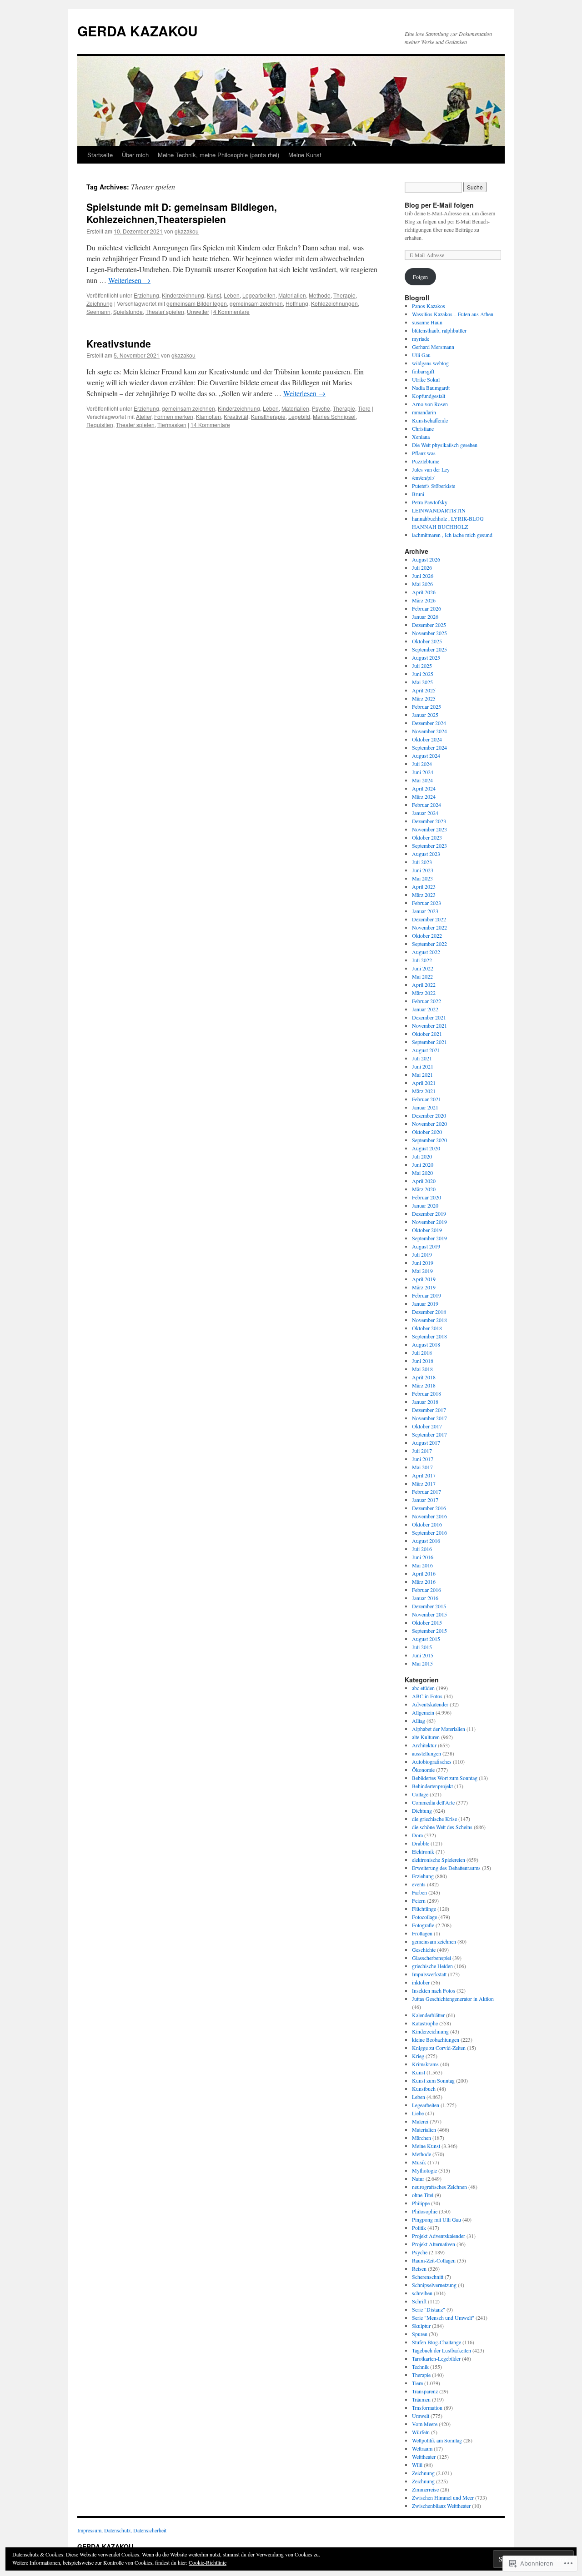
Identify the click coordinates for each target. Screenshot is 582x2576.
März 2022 (424, 993)
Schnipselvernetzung (434, 2285)
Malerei (420, 2121)
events (419, 1884)
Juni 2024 (423, 772)
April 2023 (424, 886)
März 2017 (424, 1483)
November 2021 (429, 1025)
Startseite (100, 155)
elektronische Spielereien (439, 1860)
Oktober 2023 (427, 837)
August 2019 (426, 1246)
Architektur (424, 1745)
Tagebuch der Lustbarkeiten (442, 2350)
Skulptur (421, 2326)
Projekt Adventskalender (439, 2236)
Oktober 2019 (427, 1230)
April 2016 (424, 1573)
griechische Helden (432, 1966)
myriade (421, 338)
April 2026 (424, 592)
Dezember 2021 (429, 1017)
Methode (320, 295)
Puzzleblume (426, 461)
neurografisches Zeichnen (439, 2187)
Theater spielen (165, 311)
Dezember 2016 (429, 1508)
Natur (418, 2178)
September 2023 (429, 845)
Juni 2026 (423, 576)
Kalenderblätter (428, 2015)
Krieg (418, 2056)
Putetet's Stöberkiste (434, 486)
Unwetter (198, 311)
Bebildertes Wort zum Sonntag (445, 1778)
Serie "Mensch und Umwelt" (443, 2317)
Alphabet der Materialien (439, 1729)
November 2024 (429, 731)
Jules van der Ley (431, 469)
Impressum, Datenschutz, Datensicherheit (122, 2530)
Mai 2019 (422, 1271)
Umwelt (421, 2416)
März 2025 (424, 698)
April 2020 (424, 1181)
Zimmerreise (425, 2489)
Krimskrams (425, 2064)
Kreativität (236, 416)
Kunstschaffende (430, 420)
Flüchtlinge (424, 1909)
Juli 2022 (422, 960)
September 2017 (429, 1434)
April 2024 (424, 788)
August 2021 (426, 1050)
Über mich (135, 155)
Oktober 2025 (427, 641)
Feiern (419, 1900)
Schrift (419, 2301)
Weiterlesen (129, 280)
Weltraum (422, 2448)
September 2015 (429, 1631)
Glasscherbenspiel (431, 1958)
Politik (419, 2228)
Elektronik (423, 1851)
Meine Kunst (305, 155)
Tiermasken (172, 425)
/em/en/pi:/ (423, 477)
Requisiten (100, 425)
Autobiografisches (432, 1761)
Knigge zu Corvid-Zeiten (439, 2048)
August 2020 (426, 1148)
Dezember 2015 (429, 1606)
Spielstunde (128, 311)
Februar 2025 (426, 706)
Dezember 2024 (429, 723)
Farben (419, 1892)
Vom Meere (425, 2424)
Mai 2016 (422, 1565)
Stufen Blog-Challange (436, 2342)
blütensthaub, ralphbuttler (439, 330)
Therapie (344, 295)
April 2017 (424, 1475)
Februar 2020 (426, 1197)
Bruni (418, 494)
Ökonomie (423, 1770)
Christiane (423, 428)
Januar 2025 (425, 715)
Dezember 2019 (429, 1213)
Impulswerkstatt (429, 1974)
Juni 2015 (423, 1655)
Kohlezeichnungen (334, 303)
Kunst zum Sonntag (433, 2080)
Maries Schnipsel (334, 416)
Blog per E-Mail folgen (439, 205)
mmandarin (424, 412)
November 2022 (429, 927)
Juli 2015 (422, 1647)
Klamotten (208, 416)
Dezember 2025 (429, 625)
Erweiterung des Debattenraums (446, 1868)
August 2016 (426, 1541)
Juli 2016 (422, 1549)
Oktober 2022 (427, 935)
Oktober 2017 (427, 1426)
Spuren (420, 2334)
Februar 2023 (426, 903)
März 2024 (424, 796)
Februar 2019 (426, 1295)
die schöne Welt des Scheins (442, 1827)
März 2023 (424, 895)
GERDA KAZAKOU (138, 31)
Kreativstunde (119, 343)
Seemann (98, 311)
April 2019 (424, 1279)
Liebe (418, 2113)
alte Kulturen (426, 1737)
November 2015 (429, 1614)
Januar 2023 (425, 911)
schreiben (422, 2293)
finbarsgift (423, 371)
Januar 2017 (425, 1500)
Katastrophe (425, 2023)
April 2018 (424, 1377)
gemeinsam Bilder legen (197, 303)
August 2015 (426, 1639)
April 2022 (424, 985)
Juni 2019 (423, 1263)
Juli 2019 (422, 1254)
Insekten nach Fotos (434, 1990)
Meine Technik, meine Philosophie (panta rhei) (218, 155)
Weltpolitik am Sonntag (437, 2440)
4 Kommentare (231, 311)
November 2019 (429, 1222)
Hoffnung (297, 303)
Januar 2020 (425, 1205)
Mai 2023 (422, 878)
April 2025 (424, 690)
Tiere (364, 408)
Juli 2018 (422, 1353)
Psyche (321, 408)
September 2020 (429, 1140)
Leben (232, 295)
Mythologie (424, 2170)
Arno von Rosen (430, 404)
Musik (419, 2162)
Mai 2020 (422, 1173)
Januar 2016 (425, 1598)
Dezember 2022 (429, 919)
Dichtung (422, 1810)
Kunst (214, 295)
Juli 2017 (422, 1451)
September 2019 (429, 1238)
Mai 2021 (422, 1074)
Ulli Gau (421, 355)
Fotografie (423, 1925)
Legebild (299, 416)
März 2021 (424, 1091)
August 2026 (426, 559)
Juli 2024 (422, 764)
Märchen (421, 2138)
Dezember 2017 (429, 1410)
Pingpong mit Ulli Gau (436, 2219)
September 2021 (429, 1042)
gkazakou (187, 231)
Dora (417, 1835)
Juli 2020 (422, 1156)
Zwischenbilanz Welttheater (441, 2506)
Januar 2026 (425, 617)
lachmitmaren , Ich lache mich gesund (452, 535)
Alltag (419, 1721)
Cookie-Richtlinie (208, 2562)
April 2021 (424, 1083)
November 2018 (429, 1320)
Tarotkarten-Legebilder (436, 2358)
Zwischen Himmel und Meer (443, 2497)
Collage (420, 1794)
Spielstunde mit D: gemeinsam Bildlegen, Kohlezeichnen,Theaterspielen (182, 213)
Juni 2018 (423, 1361)
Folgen (420, 277)
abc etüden (423, 1688)
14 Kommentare (210, 425)
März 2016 (424, 1581)
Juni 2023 (423, 870)
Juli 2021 (422, 1058)
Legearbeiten (259, 295)
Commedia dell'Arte (433, 1802)
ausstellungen (426, 1753)
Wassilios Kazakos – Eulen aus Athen (453, 314)
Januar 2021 (425, 1107)
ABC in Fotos (427, 1696)
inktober (421, 1982)
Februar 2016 (426, 1590)
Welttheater (424, 2457)
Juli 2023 (422, 862)
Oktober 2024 (427, 739)
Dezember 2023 (429, 821)
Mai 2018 (422, 1369)
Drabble (421, 1843)
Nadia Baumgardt (431, 388)
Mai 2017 (422, 1467)
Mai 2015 (422, 1663)
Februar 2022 (426, 1001)
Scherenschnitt (428, 2277)
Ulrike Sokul (426, 379)
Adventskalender (430, 1704)
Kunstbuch (424, 2089)
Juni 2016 (423, 1557)
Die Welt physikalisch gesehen (445, 445)
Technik (420, 2367)
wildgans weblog (430, 363)
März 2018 (424, 1385)
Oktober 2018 (427, 1328)
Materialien (292, 295)
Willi (417, 2465)
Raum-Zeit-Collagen (434, 2260)
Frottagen (422, 1933)
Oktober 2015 (427, 1622)
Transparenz (425, 2391)
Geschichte (424, 1949)
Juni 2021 (423, 1066)
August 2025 (426, 657)
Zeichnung (100, 303)
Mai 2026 (422, 584)
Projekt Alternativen (434, 2244)
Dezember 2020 (429, 1115)
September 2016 (429, 1532)
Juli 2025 (422, 666)
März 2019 (424, 1287)
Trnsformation (427, 2407)
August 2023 (426, 854)
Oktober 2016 (427, 1524)
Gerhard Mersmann (433, 347)
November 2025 (429, 633)
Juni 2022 (423, 968)
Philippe (421, 2203)
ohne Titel (423, 2195)
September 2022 (429, 944)
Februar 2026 (426, 608)
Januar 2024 (425, 813)
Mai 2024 (422, 780)
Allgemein (423, 1712)
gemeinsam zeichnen (256, 303)
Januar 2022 (425, 1009)
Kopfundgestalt (429, 396)
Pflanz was (424, 453)
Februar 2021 (426, 1099)
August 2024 (426, 756)
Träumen (421, 2399)
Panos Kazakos (429, 306)
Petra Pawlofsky (430, 502)
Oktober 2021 (427, 1034)
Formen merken (174, 416)
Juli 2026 (422, 567)
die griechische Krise (434, 1819)
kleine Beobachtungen (436, 2039)
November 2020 (429, 1124)
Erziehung (146, 295)
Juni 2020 (423, 1164)
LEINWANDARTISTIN (439, 510)
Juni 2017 (423, 1459)
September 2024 (429, 747)
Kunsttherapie (268, 416)
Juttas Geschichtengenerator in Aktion (453, 1999)
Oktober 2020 (427, 1132)
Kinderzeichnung (183, 295)
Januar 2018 (425, 1402)
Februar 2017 (426, 1492)
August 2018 (426, 1344)
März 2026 (424, 600)
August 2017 (426, 1442)
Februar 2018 (426, 1393)
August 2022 (426, 952)
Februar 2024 (426, 805)
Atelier (144, 416)
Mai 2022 (422, 976)
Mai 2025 (422, 682)
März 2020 (424, 1189)
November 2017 (429, 1418)
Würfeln (421, 2432)
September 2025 (429, 649)
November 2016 (429, 1516)
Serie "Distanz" (429, 2309)
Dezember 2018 (429, 1312)
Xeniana (421, 437)
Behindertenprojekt (432, 1786)
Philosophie (425, 2211)
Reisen (419, 2268)
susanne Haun (427, 322)
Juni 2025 (423, 674)
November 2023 (429, 829)
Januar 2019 (425, 1303)
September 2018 (429, 1336)
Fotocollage (424, 1917)
